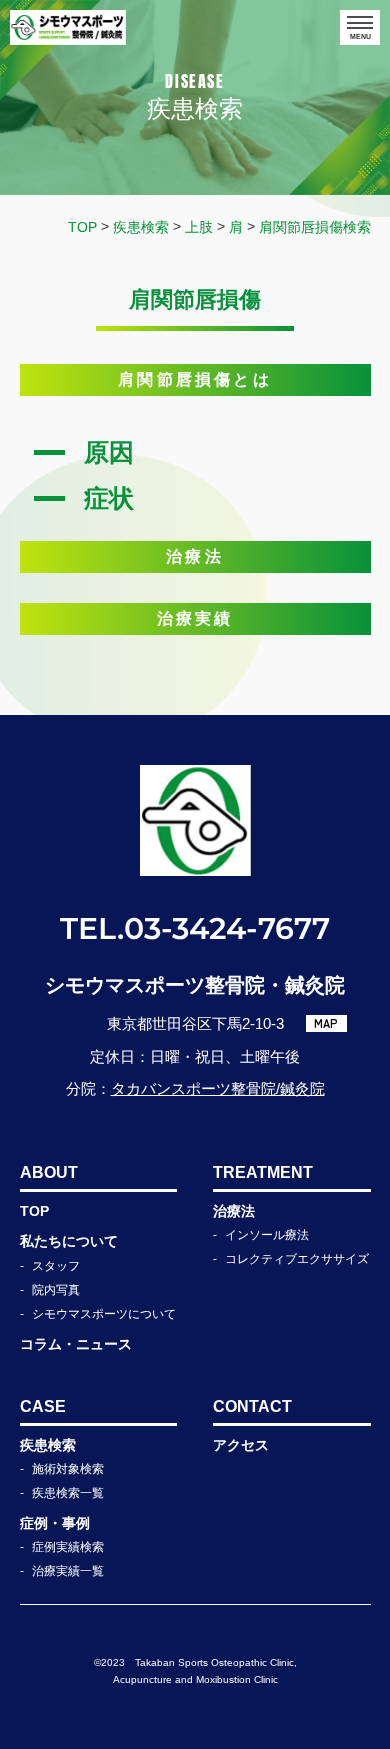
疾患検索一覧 (68, 1493)
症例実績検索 (68, 1547)
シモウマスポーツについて (104, 1314)
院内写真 (56, 1290)
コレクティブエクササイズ (297, 1259)
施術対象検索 (68, 1469)
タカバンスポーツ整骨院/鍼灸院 (218, 1088)
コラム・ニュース (76, 1344)
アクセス (241, 1445)
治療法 (234, 1211)
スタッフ (56, 1266)
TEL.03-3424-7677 (195, 928)
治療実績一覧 (68, 1571)
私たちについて (69, 1241)
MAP (326, 1023)
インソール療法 (267, 1235)
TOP (34, 1211)
